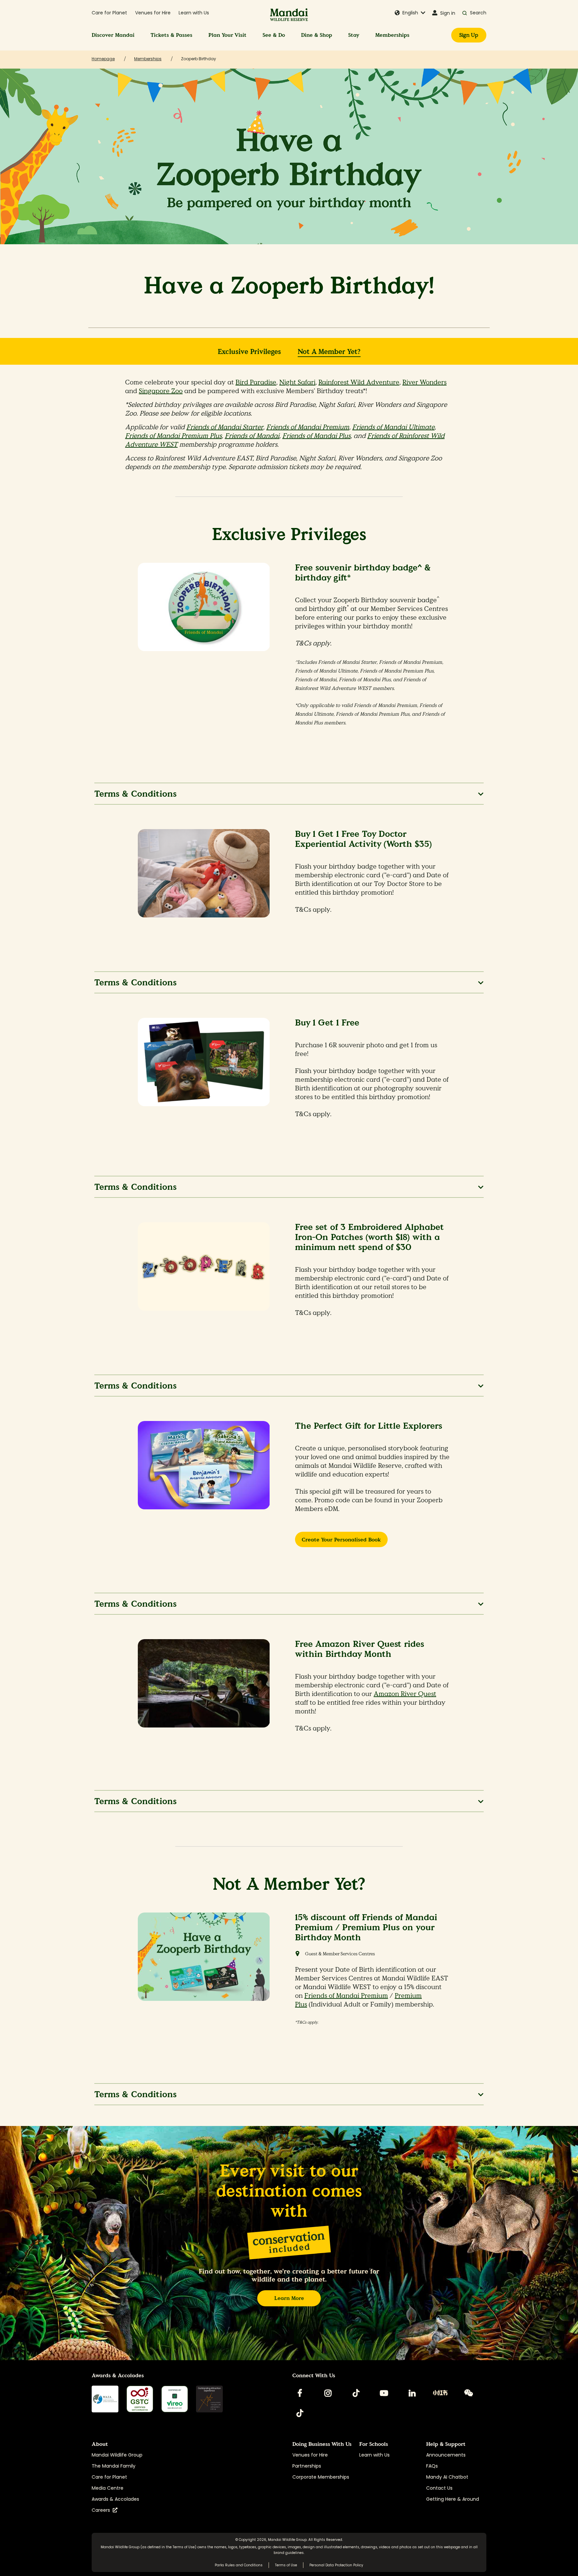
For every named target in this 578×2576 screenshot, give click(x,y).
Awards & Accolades (115, 2499)
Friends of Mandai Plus (316, 436)
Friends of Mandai (252, 436)
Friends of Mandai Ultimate (393, 427)
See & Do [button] (274, 35)
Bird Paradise (256, 382)
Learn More (289, 2298)
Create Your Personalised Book (341, 1540)
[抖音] (300, 2413)
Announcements (446, 2455)
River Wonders (424, 382)
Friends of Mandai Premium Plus (173, 436)
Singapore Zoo (161, 391)
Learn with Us (194, 13)
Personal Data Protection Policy (336, 2565)
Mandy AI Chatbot (447, 2477)
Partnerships (307, 2466)
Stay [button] (354, 35)
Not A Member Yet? (329, 352)
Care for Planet (109, 13)
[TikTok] (356, 2393)
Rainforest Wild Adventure (359, 382)
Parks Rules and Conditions (239, 2565)
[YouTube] (384, 2393)
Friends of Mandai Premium (308, 427)
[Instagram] (328, 2393)
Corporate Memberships (321, 2477)
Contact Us (439, 2488)
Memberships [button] (392, 35)
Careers (102, 2510)
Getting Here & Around (453, 2499)
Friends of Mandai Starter (225, 427)
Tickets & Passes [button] (171, 35)
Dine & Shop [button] (317, 35)
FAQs (432, 2466)
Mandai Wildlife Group (117, 2455)
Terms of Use (184, 2547)
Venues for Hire (153, 13)
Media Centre (108, 2488)
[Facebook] (300, 2393)
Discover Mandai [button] (113, 35)
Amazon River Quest (405, 1694)
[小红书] (440, 2393)
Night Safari (297, 382)
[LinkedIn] (412, 2393)
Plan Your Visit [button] (227, 35)
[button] (410, 13)
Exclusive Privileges (249, 352)
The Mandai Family (114, 2466)
